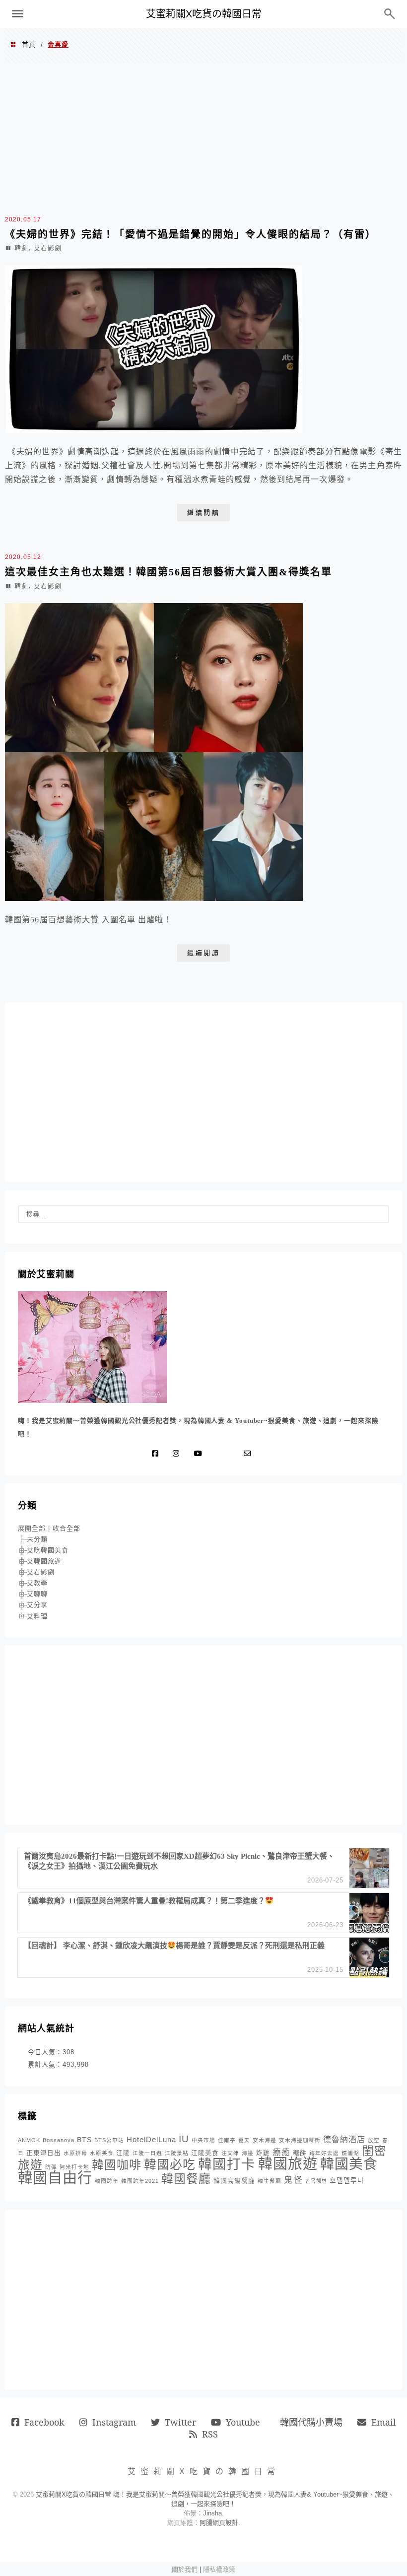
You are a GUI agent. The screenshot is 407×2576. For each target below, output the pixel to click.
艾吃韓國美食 (48, 1550)
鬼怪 (293, 2180)
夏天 (244, 2140)
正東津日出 (44, 2153)
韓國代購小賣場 (311, 2422)
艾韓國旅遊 (44, 1561)
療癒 (281, 2152)
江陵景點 (177, 2153)
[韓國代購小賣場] (218, 1454)
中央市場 (203, 2140)
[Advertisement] (203, 138)
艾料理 (37, 1616)
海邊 (248, 2153)
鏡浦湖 (350, 2153)
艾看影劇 (48, 248)
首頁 (29, 44)
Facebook (44, 2422)
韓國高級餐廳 (234, 2181)
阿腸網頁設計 (219, 2523)
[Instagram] (178, 1454)
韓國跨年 (107, 2181)
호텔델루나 (347, 2180)
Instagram (114, 2422)
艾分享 (37, 1605)
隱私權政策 (219, 2569)
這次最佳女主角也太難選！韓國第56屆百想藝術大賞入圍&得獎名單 (169, 572)
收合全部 (67, 1528)
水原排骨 (75, 2153)
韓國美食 (349, 2164)
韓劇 (21, 248)
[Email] (250, 1454)
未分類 (37, 1539)
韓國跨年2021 (140, 2181)
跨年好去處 (324, 2153)
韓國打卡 (227, 2164)
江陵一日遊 (147, 2153)
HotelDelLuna (151, 2139)
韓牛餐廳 (270, 2181)
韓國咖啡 (117, 2165)
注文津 (230, 2153)
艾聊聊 (37, 1594)
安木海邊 (265, 2140)
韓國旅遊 (288, 2164)
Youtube (243, 2422)
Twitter (180, 2422)
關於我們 (185, 2569)
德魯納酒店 (344, 2139)
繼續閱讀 (203, 513)
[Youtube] (200, 1454)
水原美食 (102, 2153)
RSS (210, 2434)
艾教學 (37, 1583)
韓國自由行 (55, 2178)
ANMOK (29, 2140)
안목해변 (316, 2181)
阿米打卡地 (74, 2167)
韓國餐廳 (186, 2179)
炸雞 (263, 2153)
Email (384, 2422)
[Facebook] (157, 1454)
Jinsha (212, 2513)
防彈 (51, 2167)
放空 (374, 2140)
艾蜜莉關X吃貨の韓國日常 (204, 14)
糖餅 (300, 2153)
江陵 (123, 2153)
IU (184, 2139)
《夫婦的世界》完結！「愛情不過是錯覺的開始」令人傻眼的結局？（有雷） (191, 234)
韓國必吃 (170, 2165)
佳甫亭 (227, 2140)
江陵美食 (205, 2153)
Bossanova (59, 2140)
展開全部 (32, 1528)
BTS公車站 (109, 2140)
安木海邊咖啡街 (300, 2140)
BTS (84, 2140)
